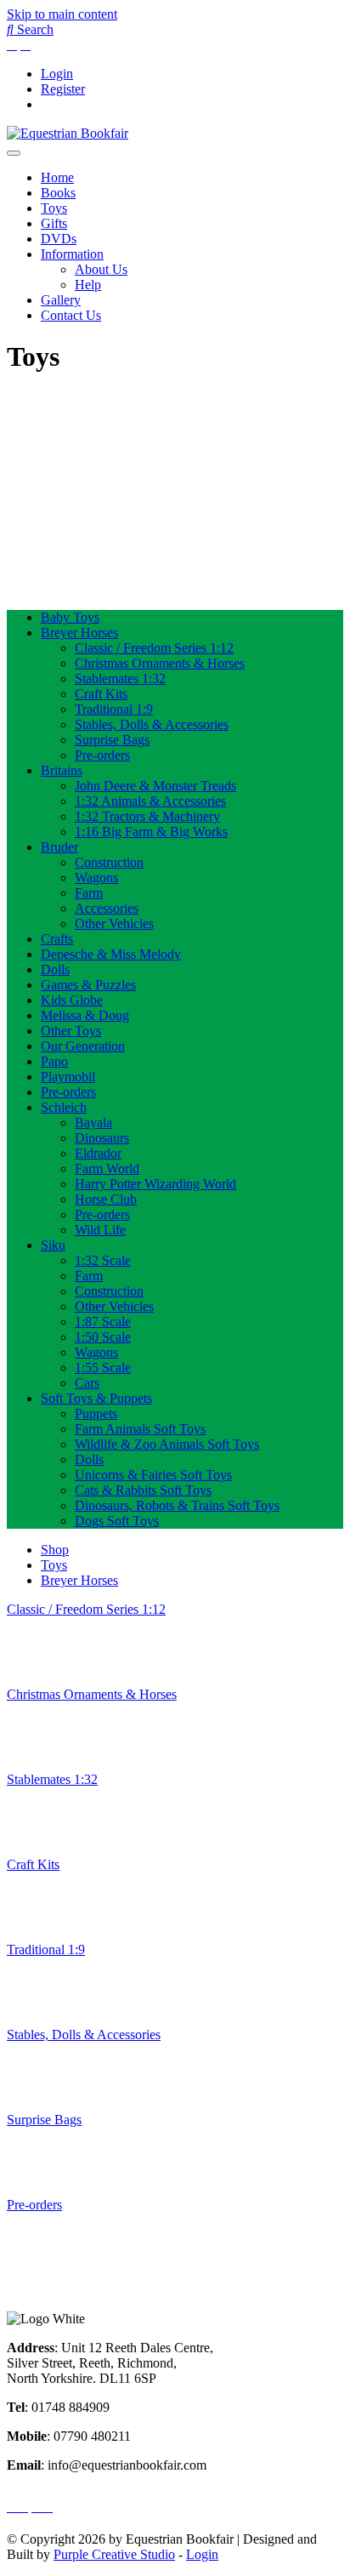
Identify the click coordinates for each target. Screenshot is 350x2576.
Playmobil (68, 1077)
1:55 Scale (103, 1368)
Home (57, 177)
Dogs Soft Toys (117, 1521)
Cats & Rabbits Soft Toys (143, 1490)
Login (57, 74)
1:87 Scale (103, 1322)
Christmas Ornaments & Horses (160, 663)
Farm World (107, 1168)
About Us (101, 269)
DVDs (59, 239)
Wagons (96, 878)
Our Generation (83, 1046)
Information (72, 254)
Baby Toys (70, 617)
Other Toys (71, 1031)
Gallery (61, 300)
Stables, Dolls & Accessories (152, 724)
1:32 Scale (103, 1260)
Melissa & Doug (85, 1015)
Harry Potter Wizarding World (155, 1184)
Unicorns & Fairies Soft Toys (153, 1475)
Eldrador (98, 1153)
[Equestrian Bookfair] (68, 133)
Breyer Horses (79, 633)
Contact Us (71, 315)
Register (63, 89)
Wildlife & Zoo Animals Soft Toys (167, 1444)
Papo (54, 1061)
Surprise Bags (112, 740)
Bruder (59, 847)
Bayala (93, 1123)
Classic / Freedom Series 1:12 (154, 648)
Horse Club (106, 1199)
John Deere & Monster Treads (155, 786)
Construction (109, 862)
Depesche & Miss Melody (111, 954)
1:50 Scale (103, 1337)
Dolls (55, 969)
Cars (87, 1383)
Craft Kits (101, 694)
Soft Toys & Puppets (96, 1398)
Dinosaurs (102, 1138)
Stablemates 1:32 (120, 678)
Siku (53, 1245)
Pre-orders (102, 755)
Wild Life (100, 1230)
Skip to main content (62, 14)
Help (88, 285)
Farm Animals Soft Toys (140, 1429)
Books (58, 193)
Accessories (107, 908)
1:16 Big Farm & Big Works (151, 832)
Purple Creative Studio (114, 2554)
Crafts (57, 939)
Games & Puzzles (88, 985)
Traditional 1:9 (114, 709)
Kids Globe (72, 1000)
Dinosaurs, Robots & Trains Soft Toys (177, 1505)
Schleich (64, 1107)
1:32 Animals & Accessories (150, 801)
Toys (54, 208)
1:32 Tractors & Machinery (147, 816)
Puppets (96, 1413)
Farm (89, 893)
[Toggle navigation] (14, 153)
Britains (62, 770)
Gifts (54, 223)
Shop (55, 1550)
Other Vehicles (114, 923)
